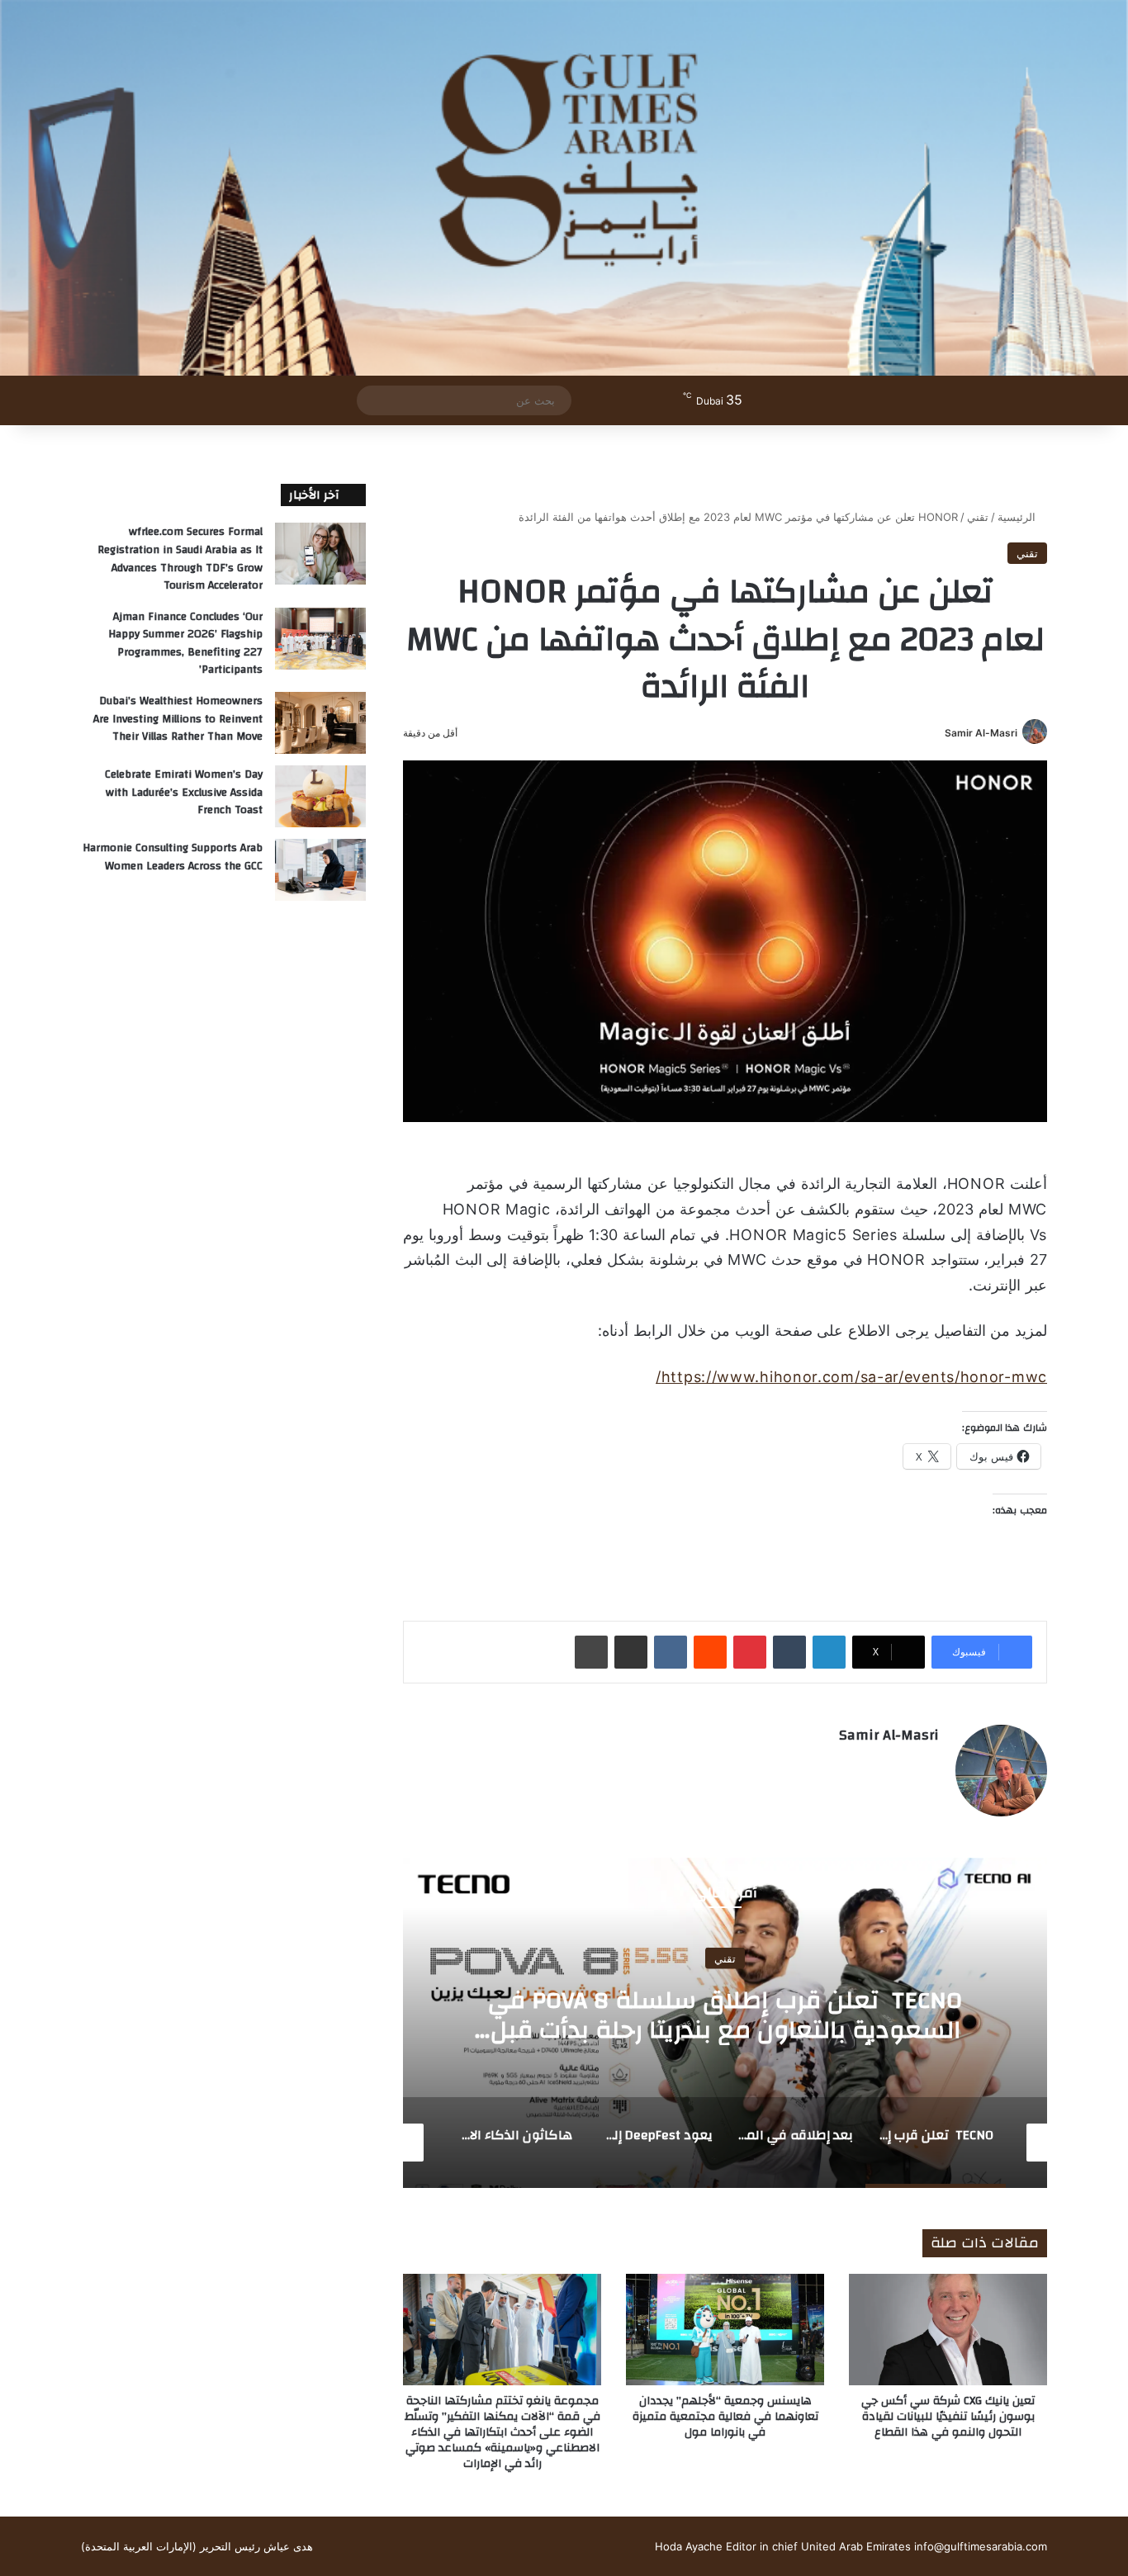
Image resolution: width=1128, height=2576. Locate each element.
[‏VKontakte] (671, 1652)
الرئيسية (1018, 517)
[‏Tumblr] (789, 1652)
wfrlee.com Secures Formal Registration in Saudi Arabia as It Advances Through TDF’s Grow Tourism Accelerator (180, 559)
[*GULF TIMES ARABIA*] (564, 188)
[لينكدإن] (829, 1652)
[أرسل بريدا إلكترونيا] (938, 733)
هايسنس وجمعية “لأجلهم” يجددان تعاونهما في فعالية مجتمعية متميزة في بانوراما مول (725, 2417)
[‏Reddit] (710, 1652)
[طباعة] (591, 1652)
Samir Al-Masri (981, 733)
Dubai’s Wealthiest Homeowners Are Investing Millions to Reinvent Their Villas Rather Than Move (178, 719)
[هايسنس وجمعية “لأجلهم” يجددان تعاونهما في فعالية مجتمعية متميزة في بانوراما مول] (725, 2330)
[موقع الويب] (929, 1764)
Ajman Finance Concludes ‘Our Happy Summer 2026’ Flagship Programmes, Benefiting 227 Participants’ (185, 644)
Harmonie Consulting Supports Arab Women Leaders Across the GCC (173, 857)
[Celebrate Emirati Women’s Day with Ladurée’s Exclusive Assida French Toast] (320, 796)
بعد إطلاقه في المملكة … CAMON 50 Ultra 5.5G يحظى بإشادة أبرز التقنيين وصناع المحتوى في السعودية (725, 2029)
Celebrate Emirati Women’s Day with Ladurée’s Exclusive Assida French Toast (184, 792)
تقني (978, 517)
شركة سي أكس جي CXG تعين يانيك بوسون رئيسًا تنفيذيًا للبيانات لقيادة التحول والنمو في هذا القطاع (948, 2417)
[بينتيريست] (750, 1652)
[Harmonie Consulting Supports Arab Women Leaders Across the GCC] (320, 870)
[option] (725, 2023)
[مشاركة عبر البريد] (631, 1652)
